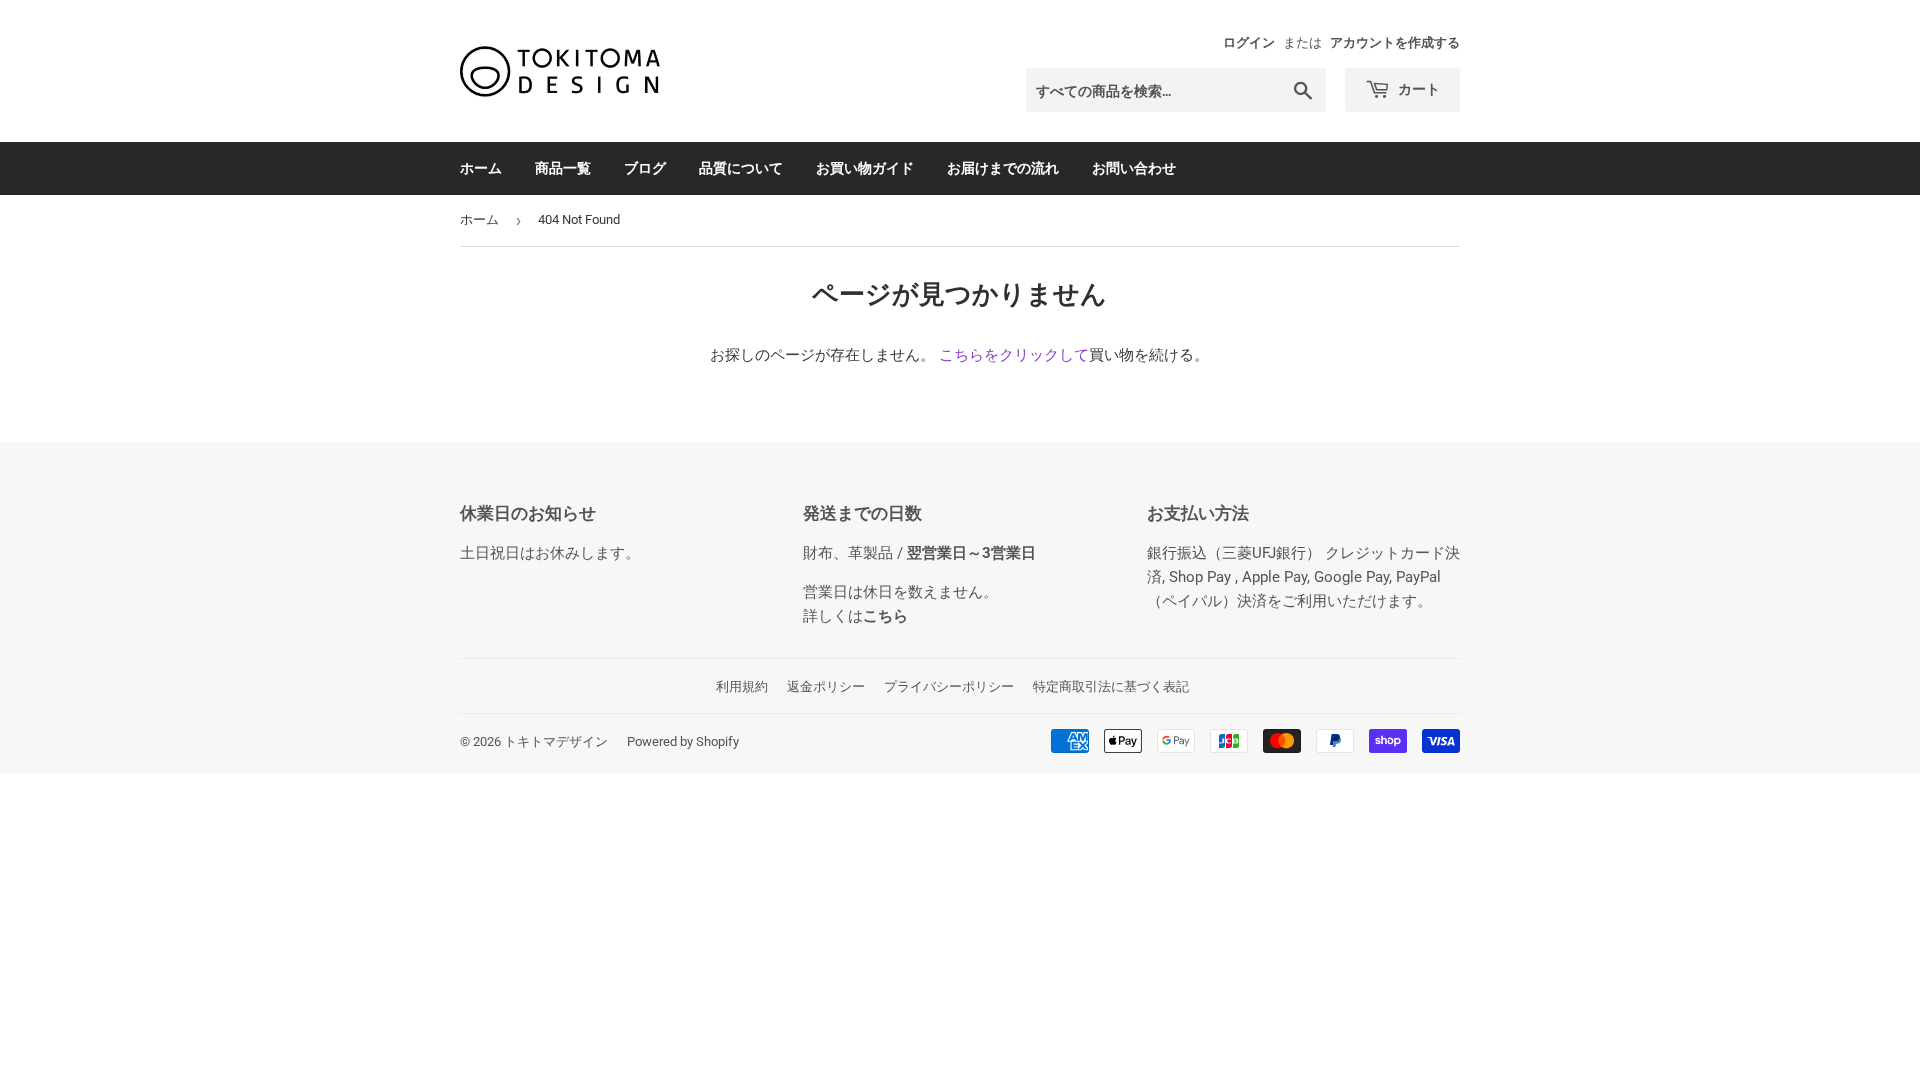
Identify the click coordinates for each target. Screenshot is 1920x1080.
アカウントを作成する (1395, 42)
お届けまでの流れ (1003, 167)
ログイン (1249, 42)
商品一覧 (563, 167)
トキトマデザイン (556, 741)
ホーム (481, 167)
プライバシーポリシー (949, 686)
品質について (741, 167)
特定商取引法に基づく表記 (1111, 686)
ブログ (645, 167)
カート (1417, 88)
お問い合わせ (1134, 167)
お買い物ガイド (865, 167)
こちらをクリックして (1014, 355)
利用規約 (742, 686)
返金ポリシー (826, 686)
